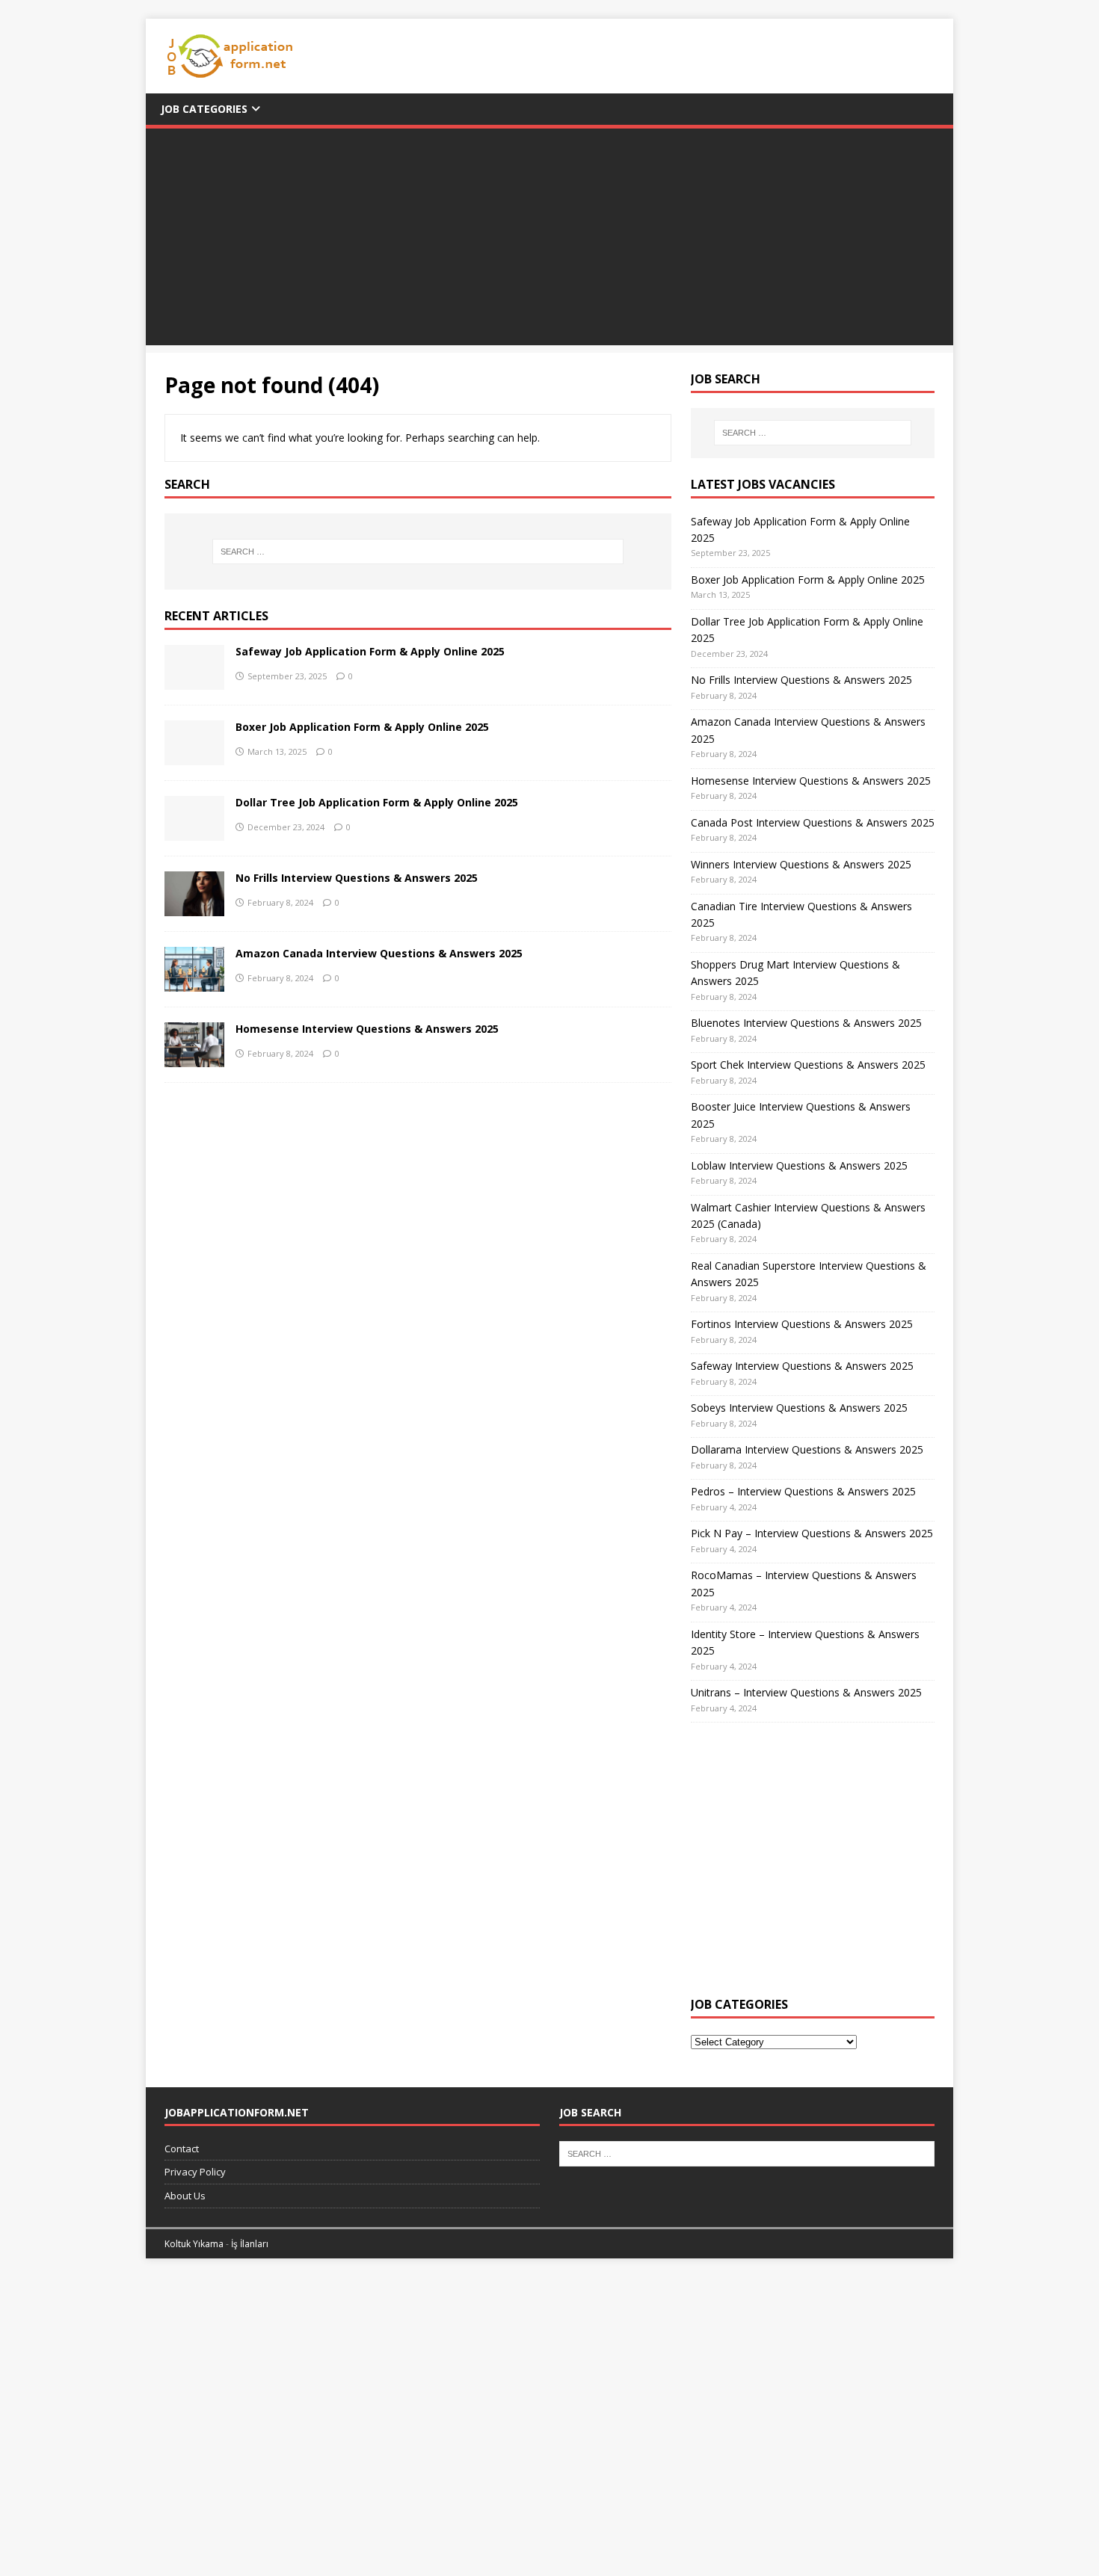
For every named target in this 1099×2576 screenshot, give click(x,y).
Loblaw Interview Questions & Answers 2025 (799, 1165)
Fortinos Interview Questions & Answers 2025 (802, 1324)
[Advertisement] (549, 241)
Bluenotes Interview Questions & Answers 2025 (806, 1023)
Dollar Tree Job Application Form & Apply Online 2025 (377, 802)
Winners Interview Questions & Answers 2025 (801, 864)
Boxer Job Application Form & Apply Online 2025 (362, 727)
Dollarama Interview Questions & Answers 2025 (807, 1449)
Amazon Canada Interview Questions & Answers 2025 (379, 953)
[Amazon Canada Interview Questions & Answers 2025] (194, 982)
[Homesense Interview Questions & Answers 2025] (194, 1058)
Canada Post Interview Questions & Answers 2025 (813, 822)
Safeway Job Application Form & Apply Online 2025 (370, 651)
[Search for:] (418, 552)
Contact (182, 2149)
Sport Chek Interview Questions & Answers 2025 (808, 1065)
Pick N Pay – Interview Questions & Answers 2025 (812, 1533)
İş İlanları (250, 2244)
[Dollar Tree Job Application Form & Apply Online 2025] (194, 831)
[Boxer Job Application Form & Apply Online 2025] (194, 756)
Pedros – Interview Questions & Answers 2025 (803, 1491)
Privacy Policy (195, 2172)
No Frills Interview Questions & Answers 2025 (357, 878)
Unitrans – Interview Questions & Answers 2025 (806, 1692)
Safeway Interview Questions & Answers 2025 (802, 1366)
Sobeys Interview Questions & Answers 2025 (799, 1408)
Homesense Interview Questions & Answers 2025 (367, 1029)
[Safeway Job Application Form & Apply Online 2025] (194, 680)
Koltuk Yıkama (194, 2244)
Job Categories (204, 109)
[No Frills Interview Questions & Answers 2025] (194, 907)
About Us (185, 2196)
